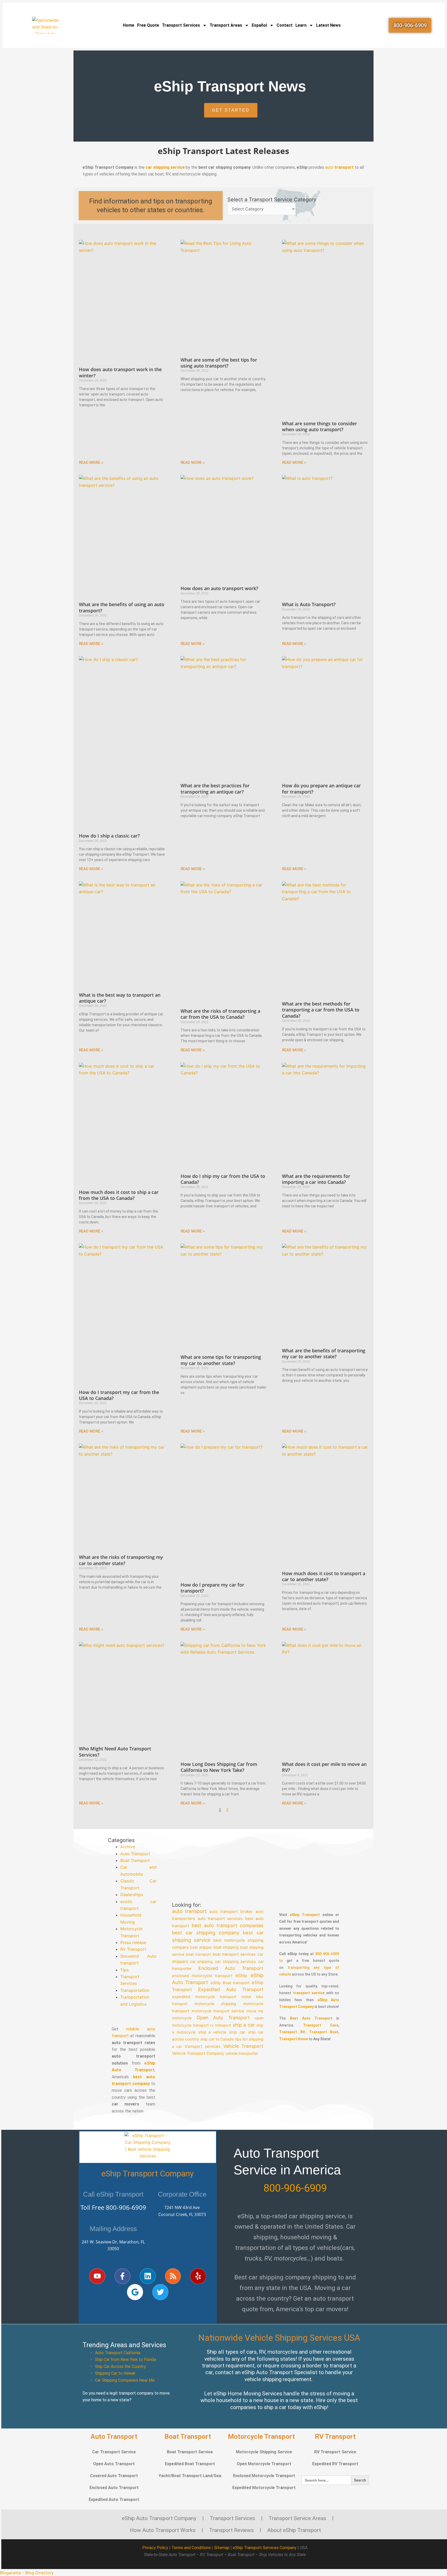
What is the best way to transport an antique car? (120, 998)
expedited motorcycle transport (204, 1997)
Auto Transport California (118, 2353)
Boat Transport (135, 1860)
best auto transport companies (228, 1925)
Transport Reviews (231, 2530)
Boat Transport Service (190, 2452)
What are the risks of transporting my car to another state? (121, 1560)
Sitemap (222, 2548)
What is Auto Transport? (309, 604)
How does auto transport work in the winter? (120, 372)
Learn (301, 25)
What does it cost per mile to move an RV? (324, 1767)
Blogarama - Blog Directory (27, 2573)
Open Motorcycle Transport (264, 2464)
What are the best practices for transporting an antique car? (215, 788)
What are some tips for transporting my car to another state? (221, 1360)
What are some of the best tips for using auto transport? (219, 363)
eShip (242, 1975)
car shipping (201, 1962)
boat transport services (234, 1954)
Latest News (328, 25)
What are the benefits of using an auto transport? (122, 607)
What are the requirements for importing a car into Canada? (316, 1179)
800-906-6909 (126, 2207)
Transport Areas (226, 25)
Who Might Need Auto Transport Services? (115, 1752)
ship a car (244, 2025)
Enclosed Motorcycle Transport (264, 2476)
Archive (128, 1847)
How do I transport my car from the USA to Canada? (119, 1395)
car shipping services (236, 1961)
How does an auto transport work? (219, 588)
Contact (285, 25)
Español (259, 25)
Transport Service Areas (297, 2518)
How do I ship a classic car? (109, 836)
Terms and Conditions (191, 2548)
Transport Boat (324, 2032)
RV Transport (133, 1949)
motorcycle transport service (218, 2011)
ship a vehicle (213, 2032)
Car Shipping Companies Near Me (125, 2380)
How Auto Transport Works (163, 2530)
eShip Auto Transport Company (159, 2518)
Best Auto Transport (311, 2018)
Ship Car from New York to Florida (125, 2360)
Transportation (135, 1990)
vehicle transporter (242, 2053)
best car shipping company (206, 1933)
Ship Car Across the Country (120, 2366)
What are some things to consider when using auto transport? (319, 426)
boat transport (198, 1954)
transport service (309, 1993)
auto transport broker (231, 1911)
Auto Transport (135, 1854)
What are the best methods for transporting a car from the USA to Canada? (321, 1010)
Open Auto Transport (223, 2018)
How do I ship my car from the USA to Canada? (223, 1179)
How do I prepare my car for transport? (212, 1588)
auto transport (189, 1911)
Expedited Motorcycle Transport (264, 2488)
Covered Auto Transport (114, 2476)
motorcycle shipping (215, 2004)
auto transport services (220, 1918)
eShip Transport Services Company (265, 2548)
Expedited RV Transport (335, 2464)
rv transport (221, 2025)
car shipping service (165, 167)
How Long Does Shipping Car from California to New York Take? (219, 1767)
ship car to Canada (217, 2039)
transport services (203, 2046)
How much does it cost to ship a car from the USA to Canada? (119, 1195)
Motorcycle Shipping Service (264, 2452)
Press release (133, 1942)
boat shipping (226, 1947)
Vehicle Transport (243, 2046)
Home (129, 25)
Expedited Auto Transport (231, 1989)
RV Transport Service (335, 2452)
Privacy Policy (155, 2548)
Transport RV (292, 2032)
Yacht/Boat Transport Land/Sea (190, 2476)
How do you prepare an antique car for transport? (321, 788)
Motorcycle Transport (261, 2436)
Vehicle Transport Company (198, 2053)
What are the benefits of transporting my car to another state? (324, 1353)
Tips (124, 1970)
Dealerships (132, 1895)
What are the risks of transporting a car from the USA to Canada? (220, 1014)
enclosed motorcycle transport (202, 1975)
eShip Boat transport (230, 1983)
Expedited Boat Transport (190, 2464)
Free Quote (148, 25)
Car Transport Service (114, 2452)
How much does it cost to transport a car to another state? (324, 1576)
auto (339, 167)
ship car (237, 2032)
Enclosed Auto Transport (231, 1968)
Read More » (91, 463)
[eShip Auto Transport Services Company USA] (45, 25)
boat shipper (201, 1947)
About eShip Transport (294, 2530)
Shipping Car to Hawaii (115, 2373)
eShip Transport (305, 1915)
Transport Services (181, 25)
